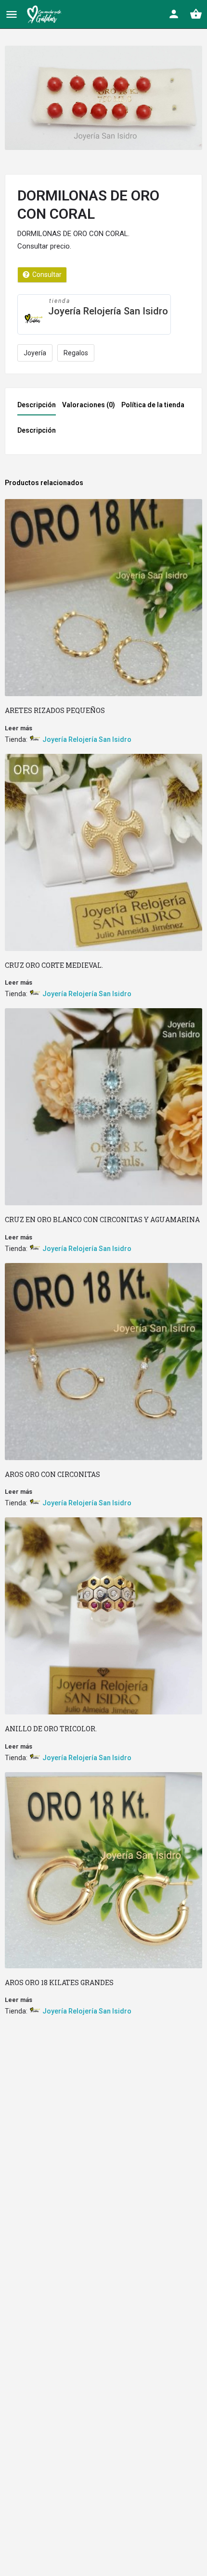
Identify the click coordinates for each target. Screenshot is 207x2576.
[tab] (39, 408)
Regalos (76, 353)
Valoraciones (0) (89, 405)
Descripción (37, 405)
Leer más (19, 728)
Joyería (35, 353)
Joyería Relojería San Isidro (108, 311)
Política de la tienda (153, 405)
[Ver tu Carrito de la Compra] (196, 14)
